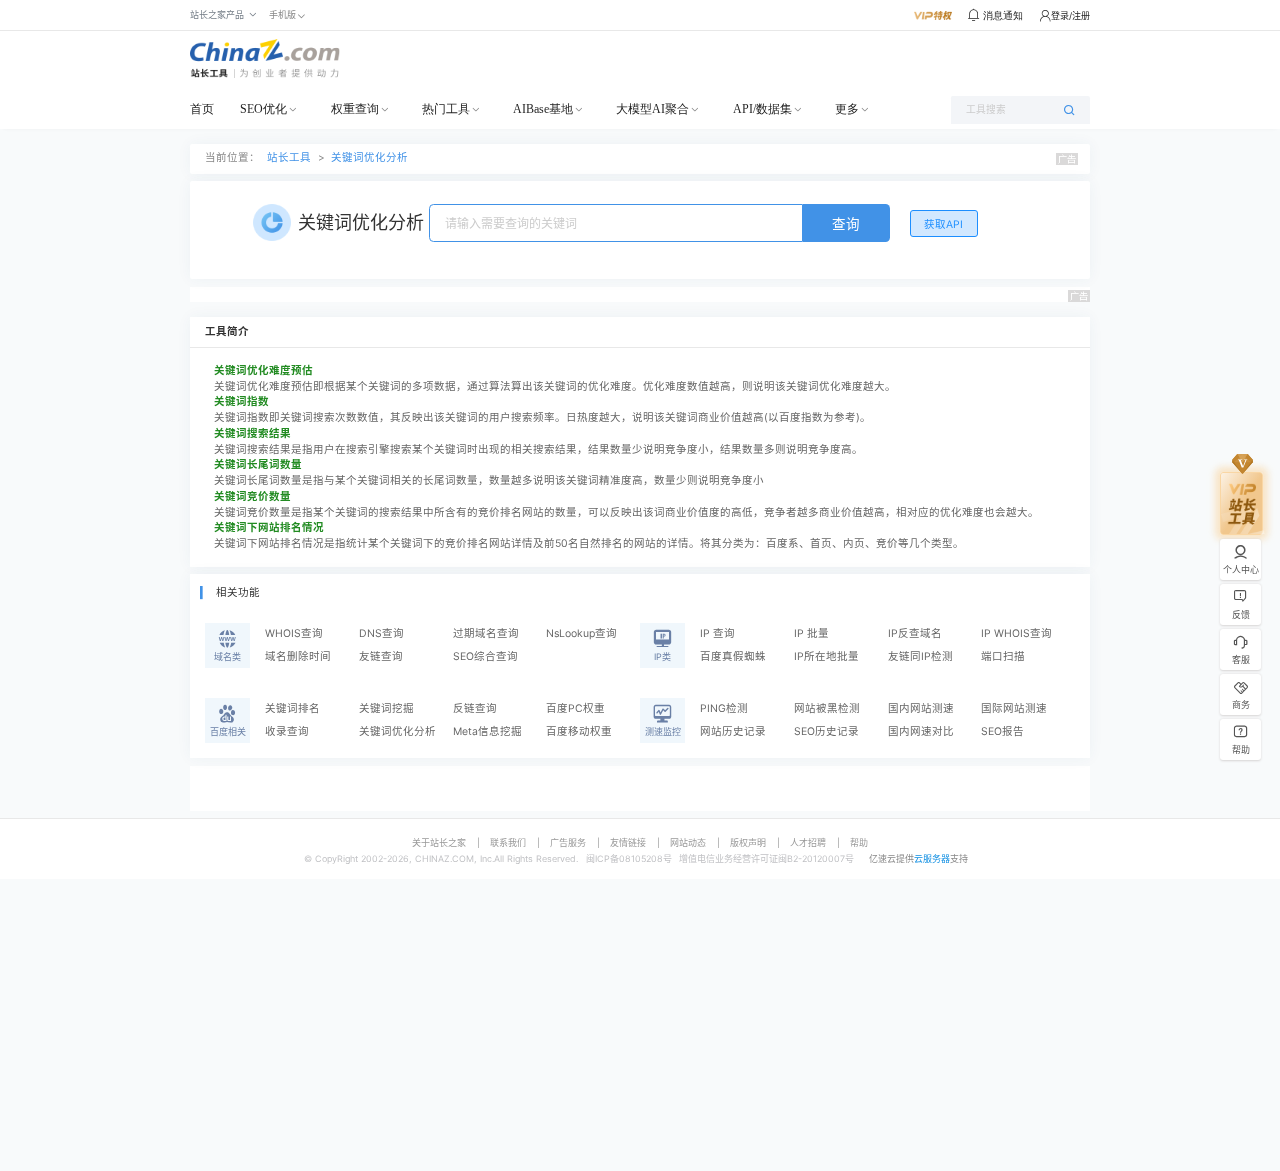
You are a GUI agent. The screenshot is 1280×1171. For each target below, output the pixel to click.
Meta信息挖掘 (487, 731)
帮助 (859, 842)
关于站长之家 (439, 842)
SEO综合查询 (485, 656)
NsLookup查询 (581, 633)
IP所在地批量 (826, 656)
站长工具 (289, 157)
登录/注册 (1070, 15)
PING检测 (724, 708)
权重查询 (355, 109)
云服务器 (932, 858)
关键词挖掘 (386, 708)
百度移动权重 (579, 731)
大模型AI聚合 (652, 109)
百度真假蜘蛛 (733, 656)
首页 (202, 109)
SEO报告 (1002, 731)
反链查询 (475, 708)
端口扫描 (1003, 656)
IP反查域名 (915, 633)
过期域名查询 (486, 633)
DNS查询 (381, 633)
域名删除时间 (298, 656)
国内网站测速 (921, 708)
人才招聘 (808, 842)
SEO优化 (263, 109)
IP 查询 (717, 633)
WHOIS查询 (294, 633)
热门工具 (446, 109)
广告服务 (568, 842)
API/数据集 (762, 109)
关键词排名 (292, 708)
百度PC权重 (575, 708)
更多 (847, 109)
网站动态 (688, 842)
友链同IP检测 (920, 656)
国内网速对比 (921, 731)
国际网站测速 (1014, 708)
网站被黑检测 (827, 708)
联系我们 (508, 842)
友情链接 (628, 842)
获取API (943, 224)
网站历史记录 (733, 731)
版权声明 (748, 842)
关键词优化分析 (369, 157)
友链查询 (381, 656)
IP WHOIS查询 (1016, 633)
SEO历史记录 (826, 731)
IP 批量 (811, 633)
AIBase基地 (543, 109)
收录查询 (287, 731)
